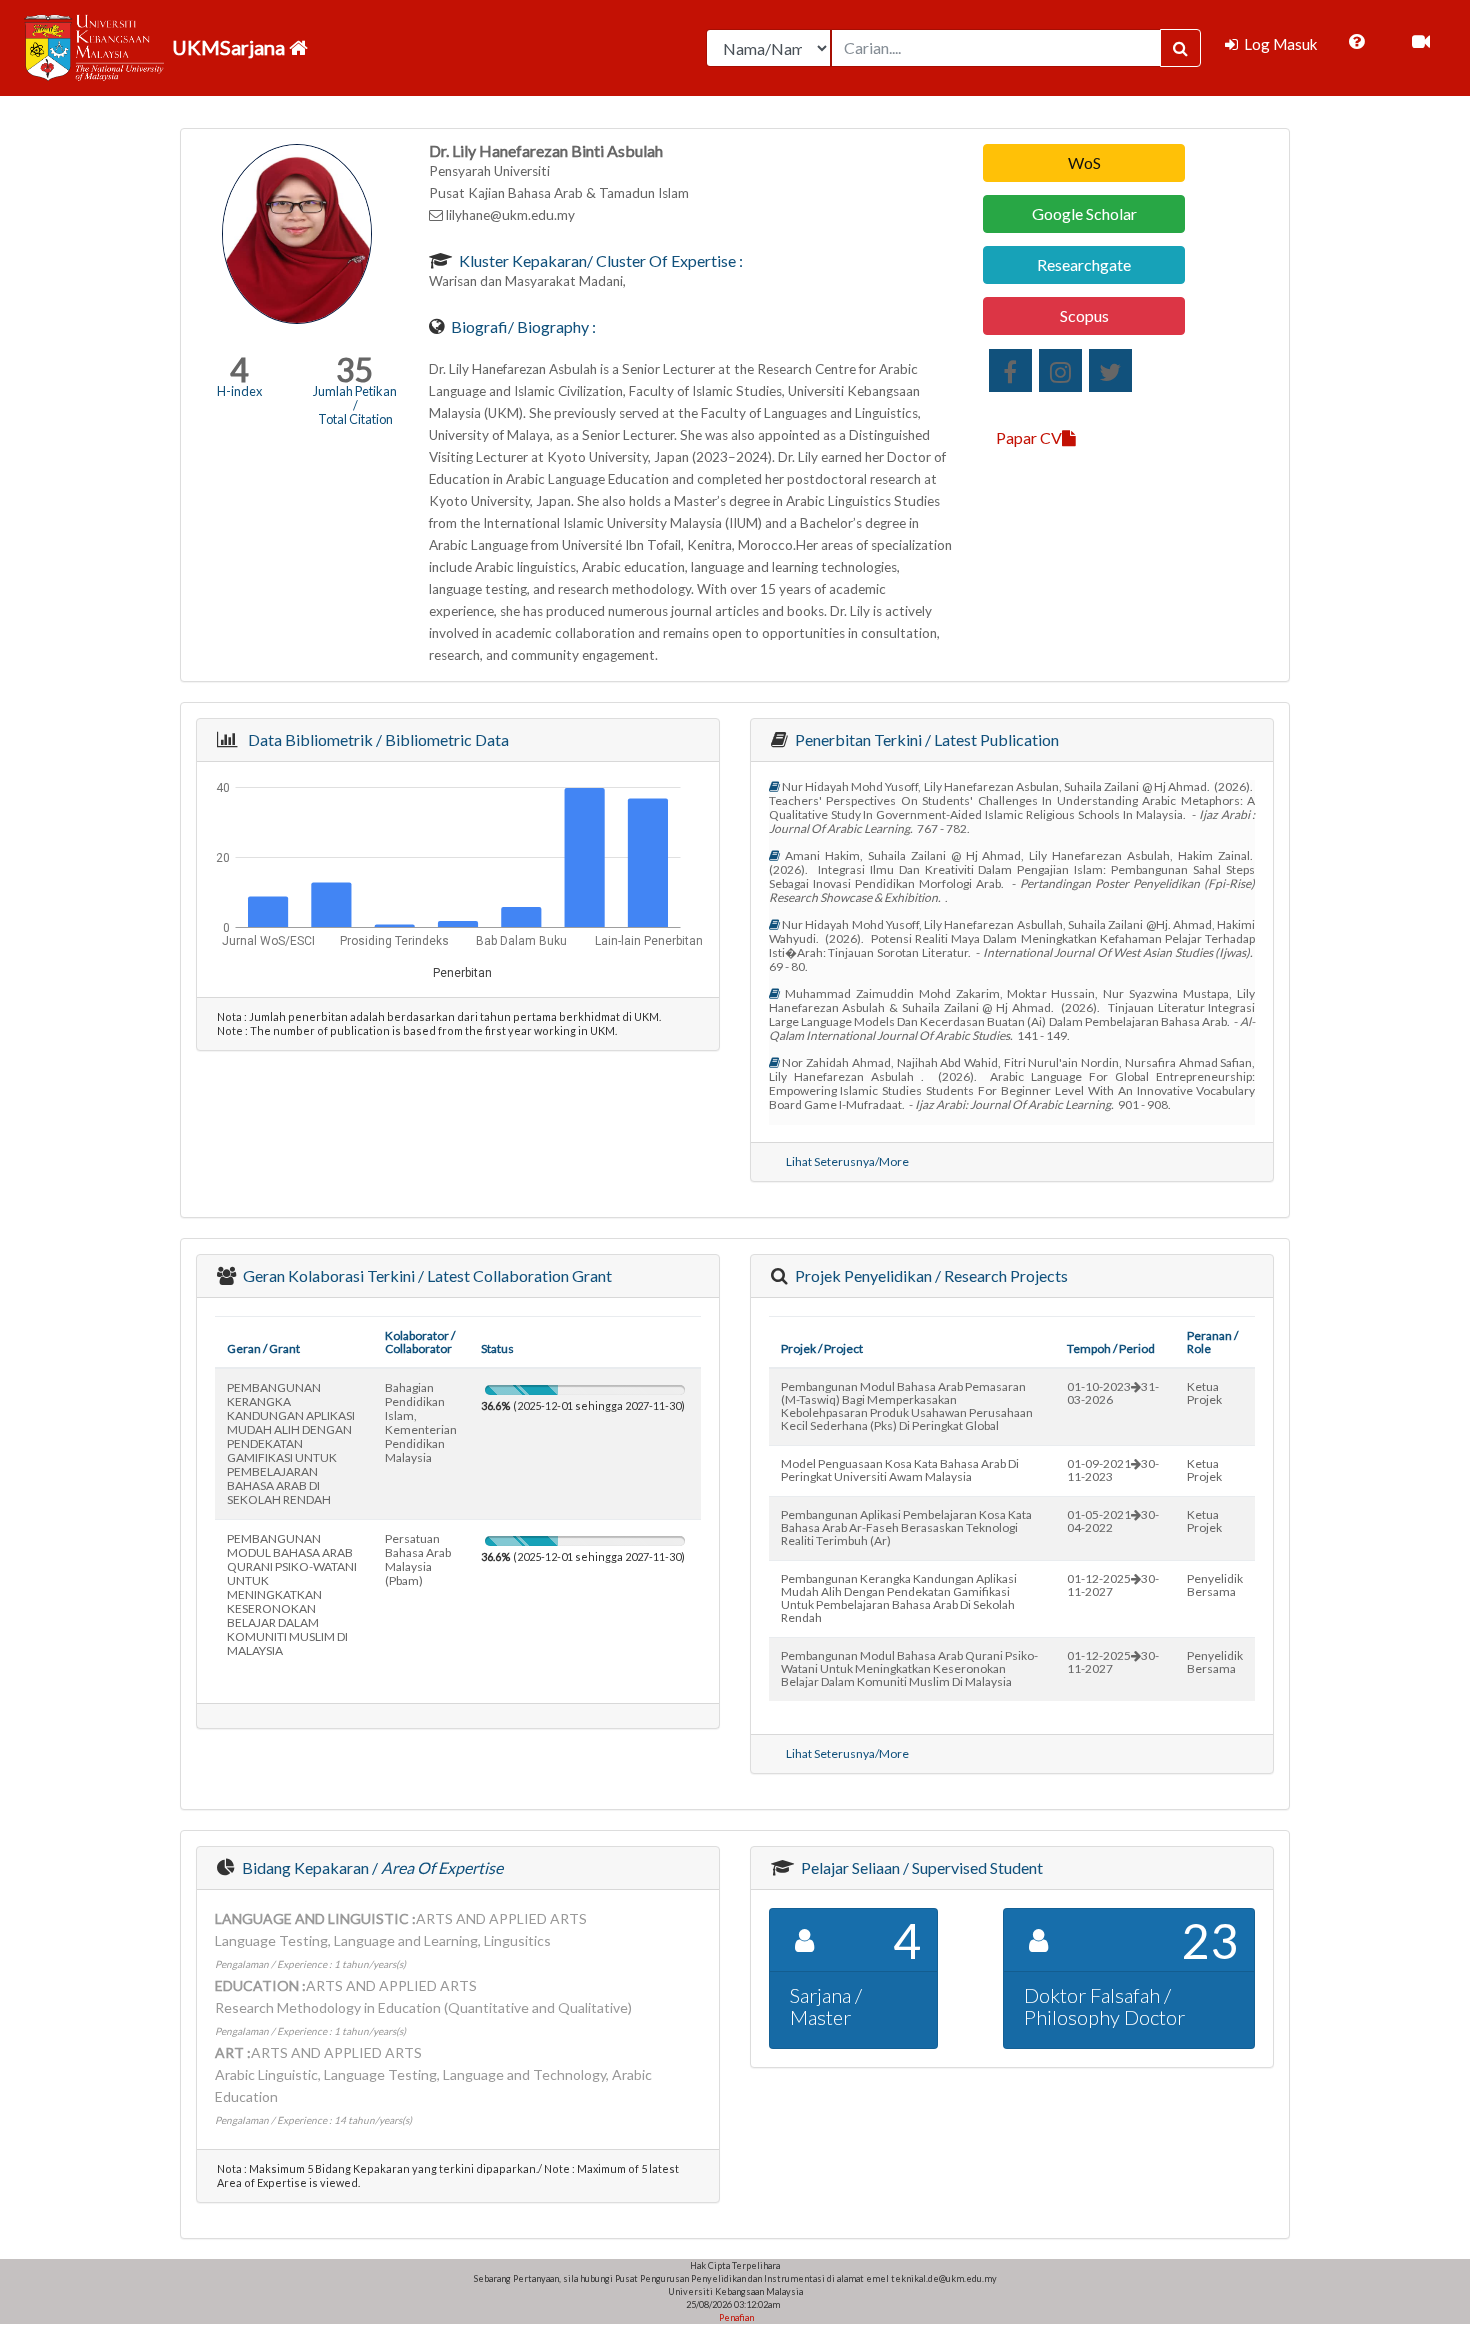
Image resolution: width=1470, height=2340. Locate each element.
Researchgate (1084, 264)
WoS (1084, 162)
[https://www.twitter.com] (1110, 370)
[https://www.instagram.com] (1060, 370)
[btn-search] (1180, 48)
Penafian (735, 2317)
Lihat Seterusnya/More (847, 1161)
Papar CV (1029, 437)
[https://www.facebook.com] (1010, 370)
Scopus (1084, 315)
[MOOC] (1421, 42)
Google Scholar (1084, 213)
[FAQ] (1356, 42)
